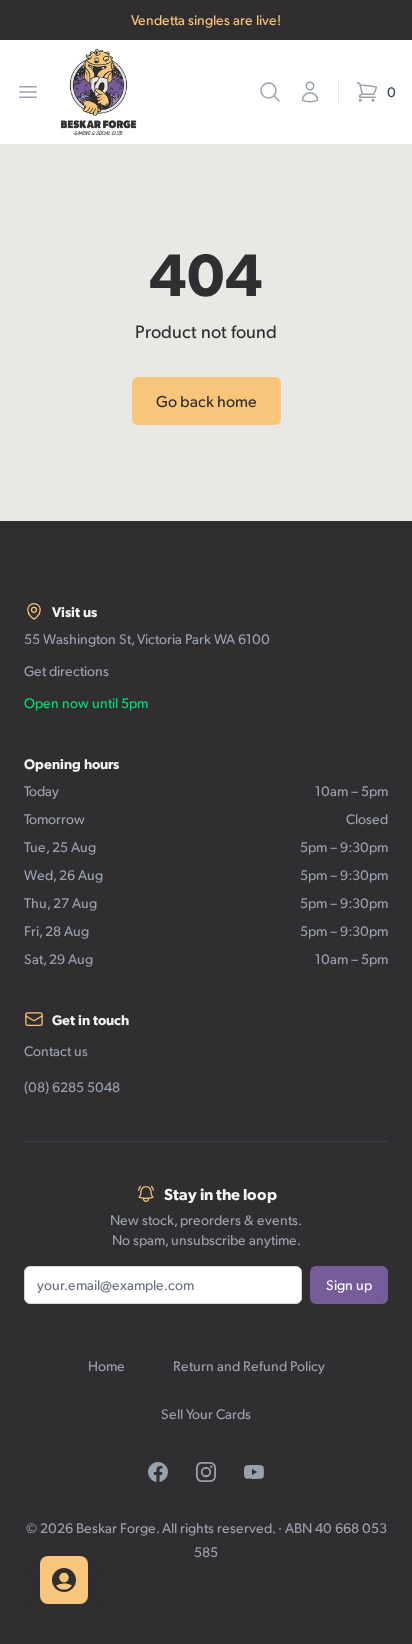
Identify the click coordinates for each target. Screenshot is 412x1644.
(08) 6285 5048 (72, 1086)
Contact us (56, 1050)
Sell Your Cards (206, 1413)
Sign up (349, 1284)
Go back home (206, 400)
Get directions (66, 670)
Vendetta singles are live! (206, 19)
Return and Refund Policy (249, 1365)
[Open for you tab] (64, 1580)
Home (106, 1365)
